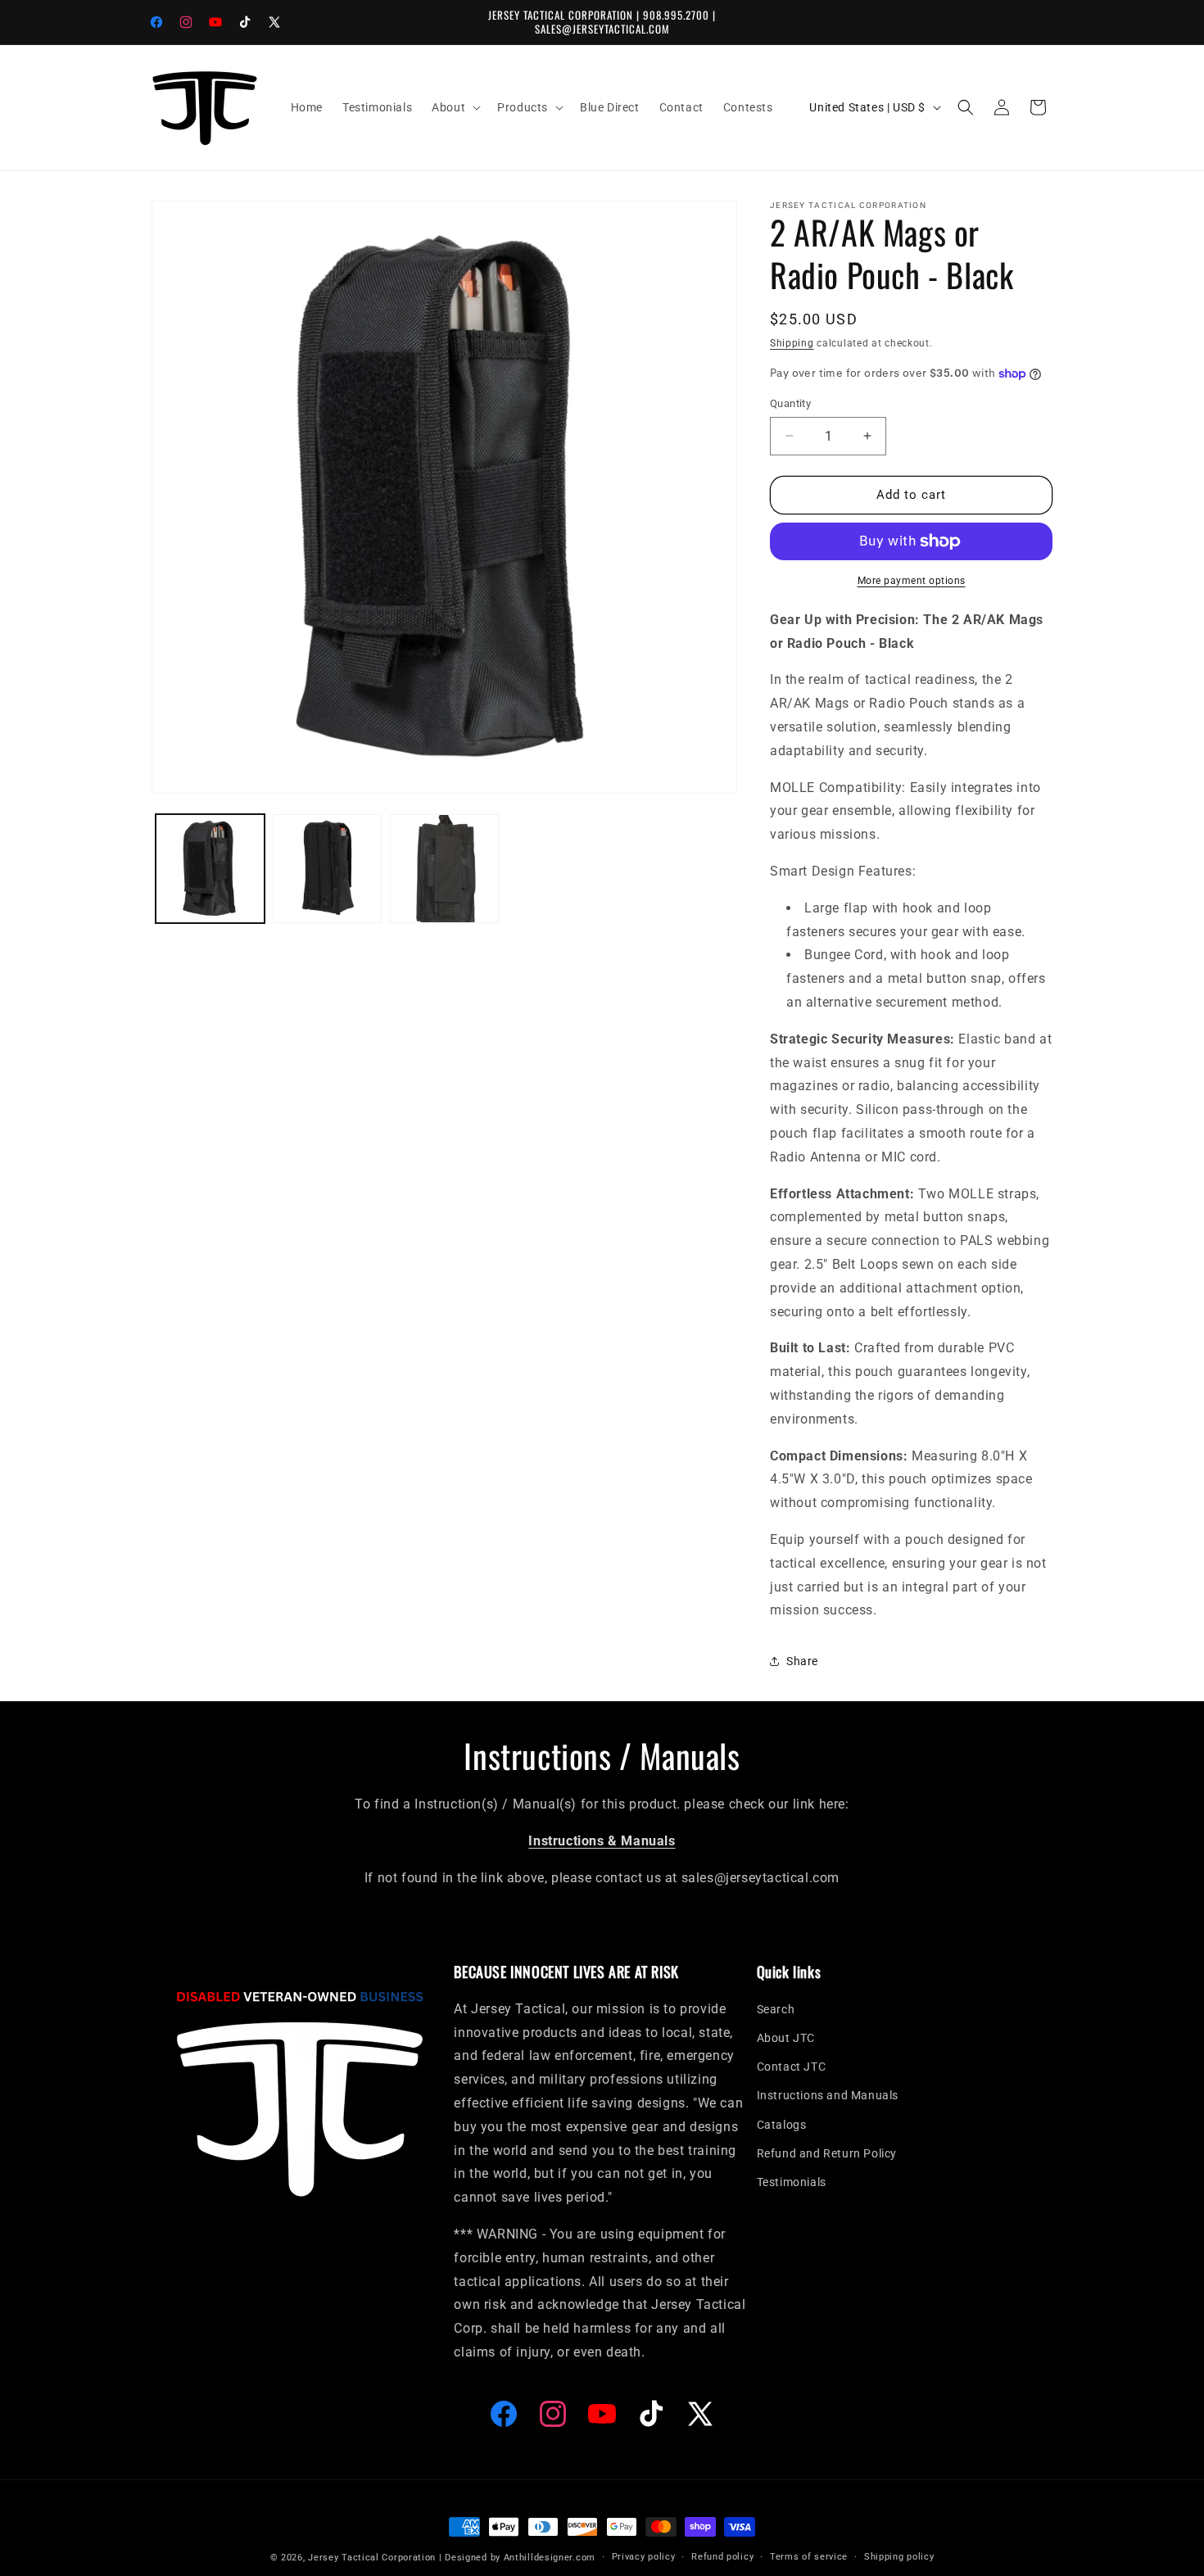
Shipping (792, 343)
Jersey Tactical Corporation (372, 2558)
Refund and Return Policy (827, 2153)
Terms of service (809, 2557)
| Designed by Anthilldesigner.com (517, 2558)
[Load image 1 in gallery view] (210, 869)
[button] (455, 107)
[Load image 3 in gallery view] (444, 869)
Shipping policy (899, 2557)
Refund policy (722, 2557)
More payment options (912, 581)
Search (776, 2009)
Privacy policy (644, 2557)
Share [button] (802, 1661)
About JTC (786, 2039)
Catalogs (782, 2125)
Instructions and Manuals (828, 2096)
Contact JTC (792, 2067)
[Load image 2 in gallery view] (327, 869)
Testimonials (792, 2182)
